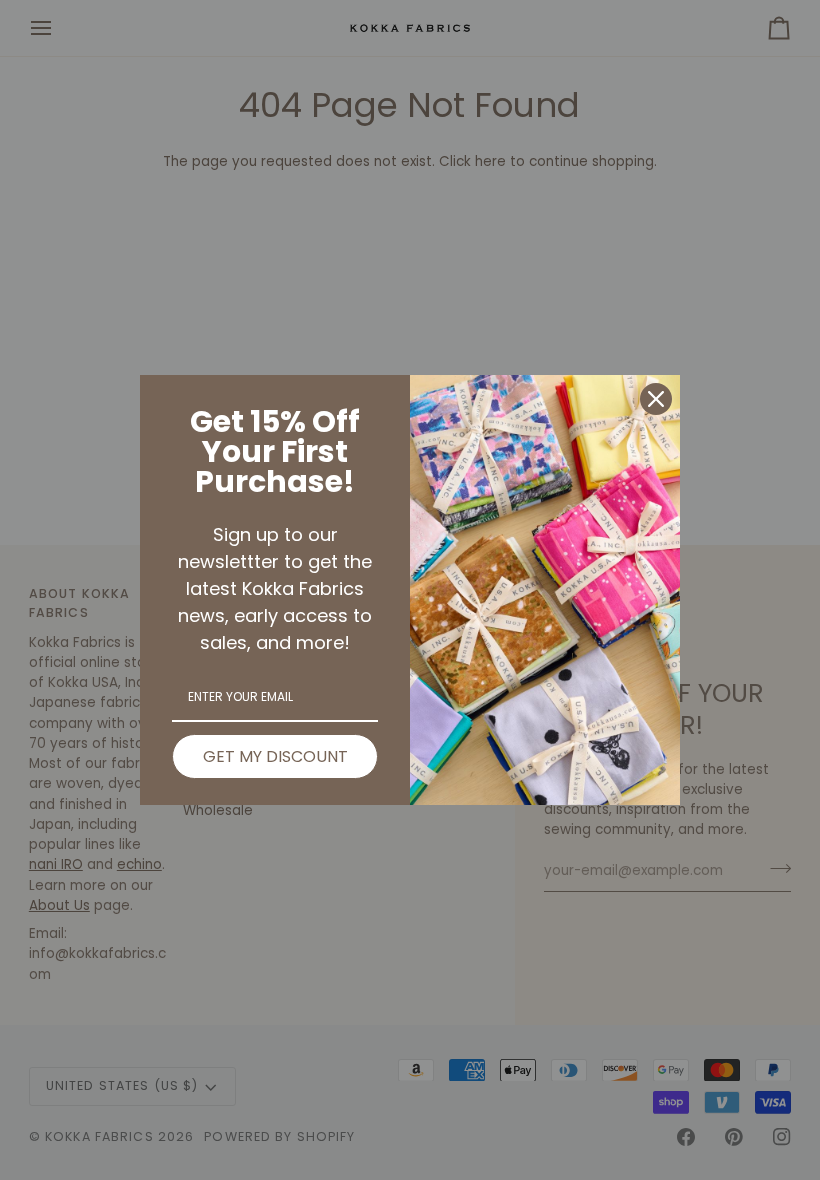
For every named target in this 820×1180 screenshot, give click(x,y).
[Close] (656, 399)
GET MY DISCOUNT (275, 756)
